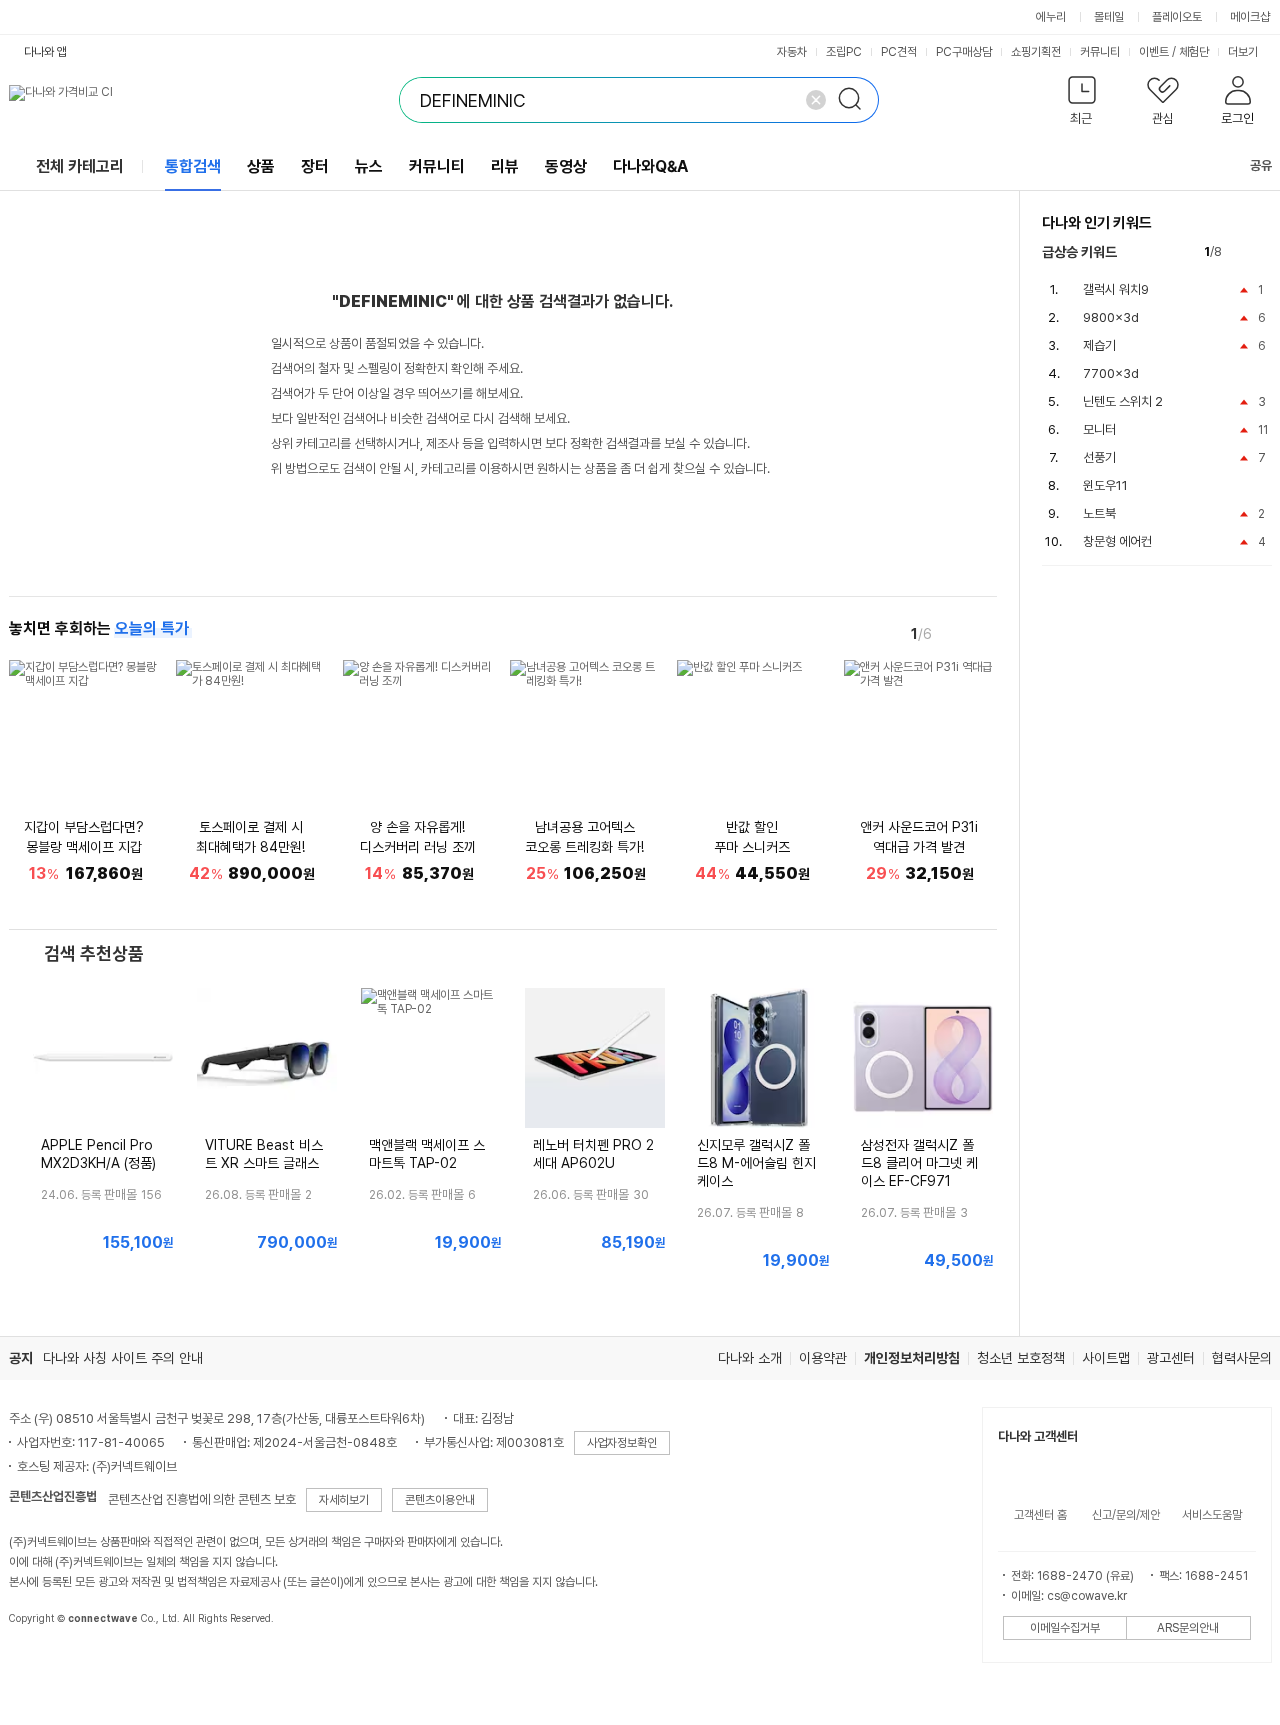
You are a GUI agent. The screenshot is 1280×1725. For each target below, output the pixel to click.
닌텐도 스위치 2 (1123, 401)
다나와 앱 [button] (45, 52)
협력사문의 (1242, 1358)
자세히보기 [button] (344, 1500)
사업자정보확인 (622, 1443)
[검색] (856, 100)
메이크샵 (1250, 17)
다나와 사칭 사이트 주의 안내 (123, 1358)
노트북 (1099, 513)
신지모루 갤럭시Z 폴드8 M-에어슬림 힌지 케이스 (756, 1163)
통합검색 (193, 166)
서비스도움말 (1212, 1515)
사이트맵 (1106, 1358)
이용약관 (823, 1358)
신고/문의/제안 (1126, 1515)
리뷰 (505, 166)
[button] (1082, 104)
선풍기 (1099, 457)
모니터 (1099, 429)
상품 (261, 166)
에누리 (1051, 17)
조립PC (844, 52)
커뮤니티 (1100, 52)
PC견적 (899, 52)
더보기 (1244, 52)
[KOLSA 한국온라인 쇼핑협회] (45, 1664)
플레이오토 (1177, 17)
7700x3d (1111, 373)
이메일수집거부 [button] (1065, 1628)
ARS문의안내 (1188, 1628)
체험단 (1194, 52)
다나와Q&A (650, 166)
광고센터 (1171, 1358)
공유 (1261, 165)
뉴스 (369, 166)
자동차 (792, 52)
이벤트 (1154, 52)
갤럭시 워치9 (1116, 289)
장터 (315, 166)
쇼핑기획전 (1036, 52)
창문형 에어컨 (1117, 541)
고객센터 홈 (1040, 1515)
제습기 (1099, 345)
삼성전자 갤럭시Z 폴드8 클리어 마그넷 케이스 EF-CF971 (919, 1163)
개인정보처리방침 (912, 1358)
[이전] (955, 633)
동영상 (566, 166)
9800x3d (1111, 317)
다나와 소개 (750, 1358)
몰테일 (1109, 17)
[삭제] (816, 100)
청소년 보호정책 (1021, 1358)
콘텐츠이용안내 (440, 1500)
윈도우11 (1105, 485)
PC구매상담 (964, 52)
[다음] (983, 633)
